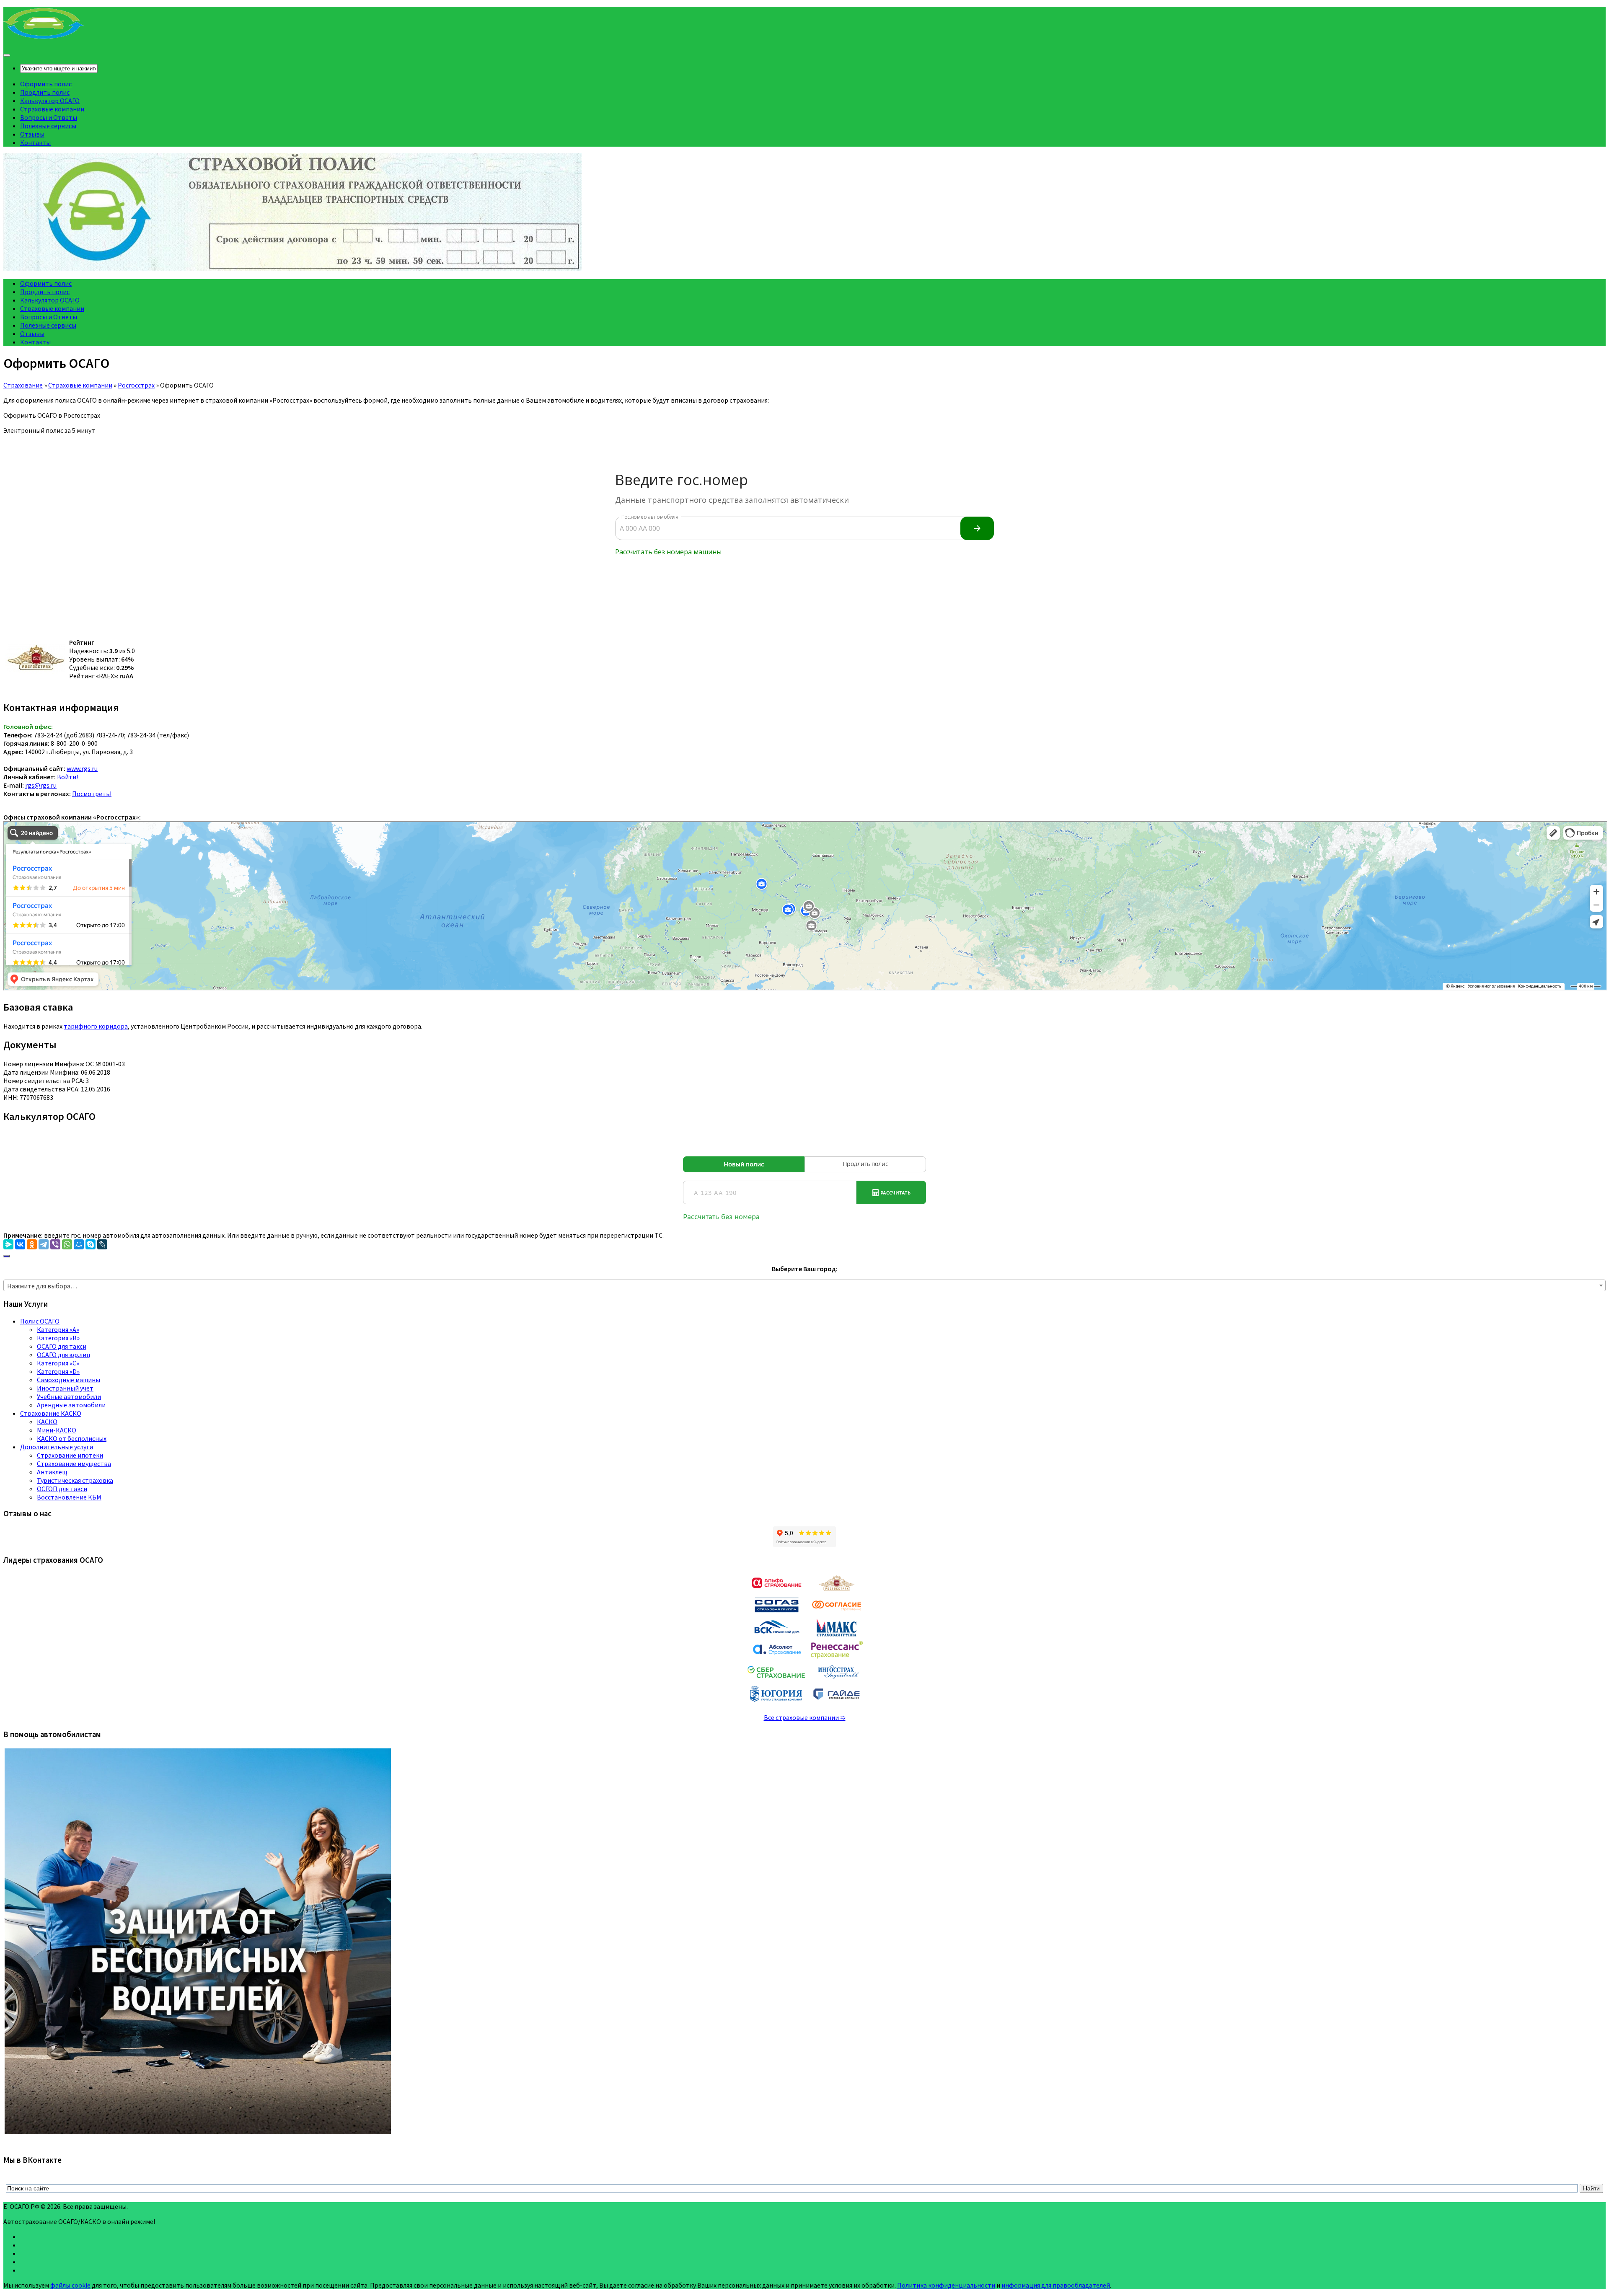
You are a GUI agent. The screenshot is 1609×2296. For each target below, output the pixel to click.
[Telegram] (44, 1244)
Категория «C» (58, 1363)
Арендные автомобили (71, 1405)
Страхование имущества (74, 1463)
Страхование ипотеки (70, 1455)
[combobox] (804, 1285)
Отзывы (32, 134)
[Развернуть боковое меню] (7, 1256)
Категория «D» (58, 1371)
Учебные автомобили (69, 1396)
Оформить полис (46, 84)
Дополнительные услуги (57, 1447)
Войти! (67, 777)
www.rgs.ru (82, 768)
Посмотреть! (92, 794)
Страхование (23, 385)
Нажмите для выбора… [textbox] (42, 1286)
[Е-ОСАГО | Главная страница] (44, 38)
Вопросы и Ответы (49, 117)
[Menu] (7, 55)
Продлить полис (45, 92)
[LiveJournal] (102, 1244)
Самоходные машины (69, 1380)
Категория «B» (58, 1338)
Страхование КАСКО (51, 1413)
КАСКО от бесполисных (72, 1438)
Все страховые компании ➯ (805, 1717)
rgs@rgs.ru (41, 785)
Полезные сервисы (48, 126)
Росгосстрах (136, 385)
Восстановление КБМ (69, 1497)
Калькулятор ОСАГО (50, 101)
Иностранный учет (65, 1388)
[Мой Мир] (79, 1244)
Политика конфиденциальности (946, 2285)
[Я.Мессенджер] (8, 1244)
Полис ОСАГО (40, 1321)
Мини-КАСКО (57, 1430)
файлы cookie (70, 2285)
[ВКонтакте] (20, 1244)
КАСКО (47, 1422)
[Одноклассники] (32, 1244)
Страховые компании (52, 109)
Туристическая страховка (75, 1480)
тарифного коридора (96, 1026)
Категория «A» (58, 1329)
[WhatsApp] (67, 1244)
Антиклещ (52, 1472)
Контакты (35, 142)
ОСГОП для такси (62, 1489)
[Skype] (91, 1244)
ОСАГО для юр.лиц (64, 1355)
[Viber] (55, 1244)
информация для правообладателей (1056, 2285)
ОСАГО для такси (62, 1346)
